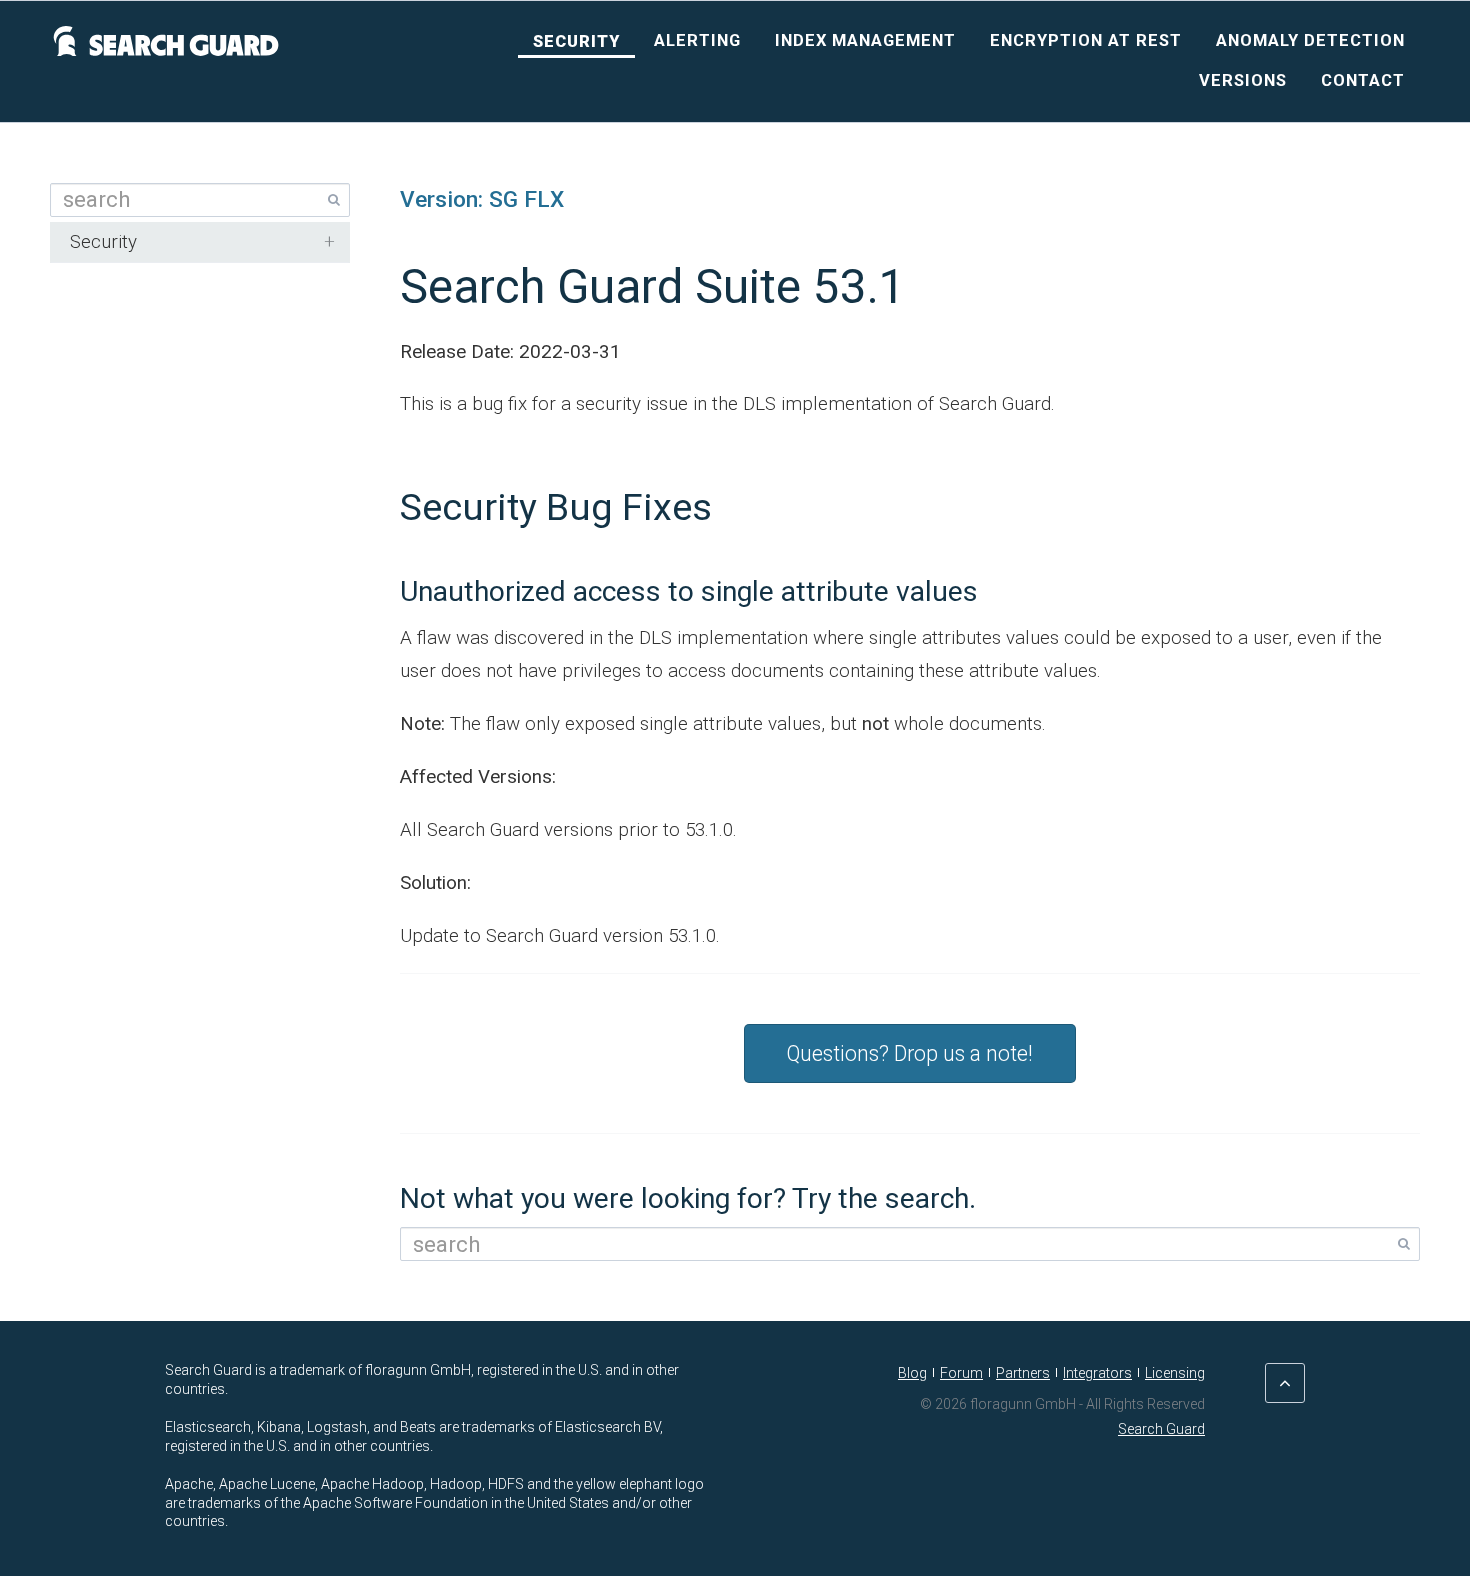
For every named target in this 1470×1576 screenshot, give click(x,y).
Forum (961, 1373)
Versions (1243, 80)
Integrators (1097, 1373)
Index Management (865, 40)
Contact (1363, 80)
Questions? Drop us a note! (910, 1053)
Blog (912, 1373)
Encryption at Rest (1086, 40)
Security (576, 41)
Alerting (697, 40)
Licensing (1175, 1373)
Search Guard (1161, 1429)
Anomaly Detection (1310, 40)
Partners (1023, 1373)
